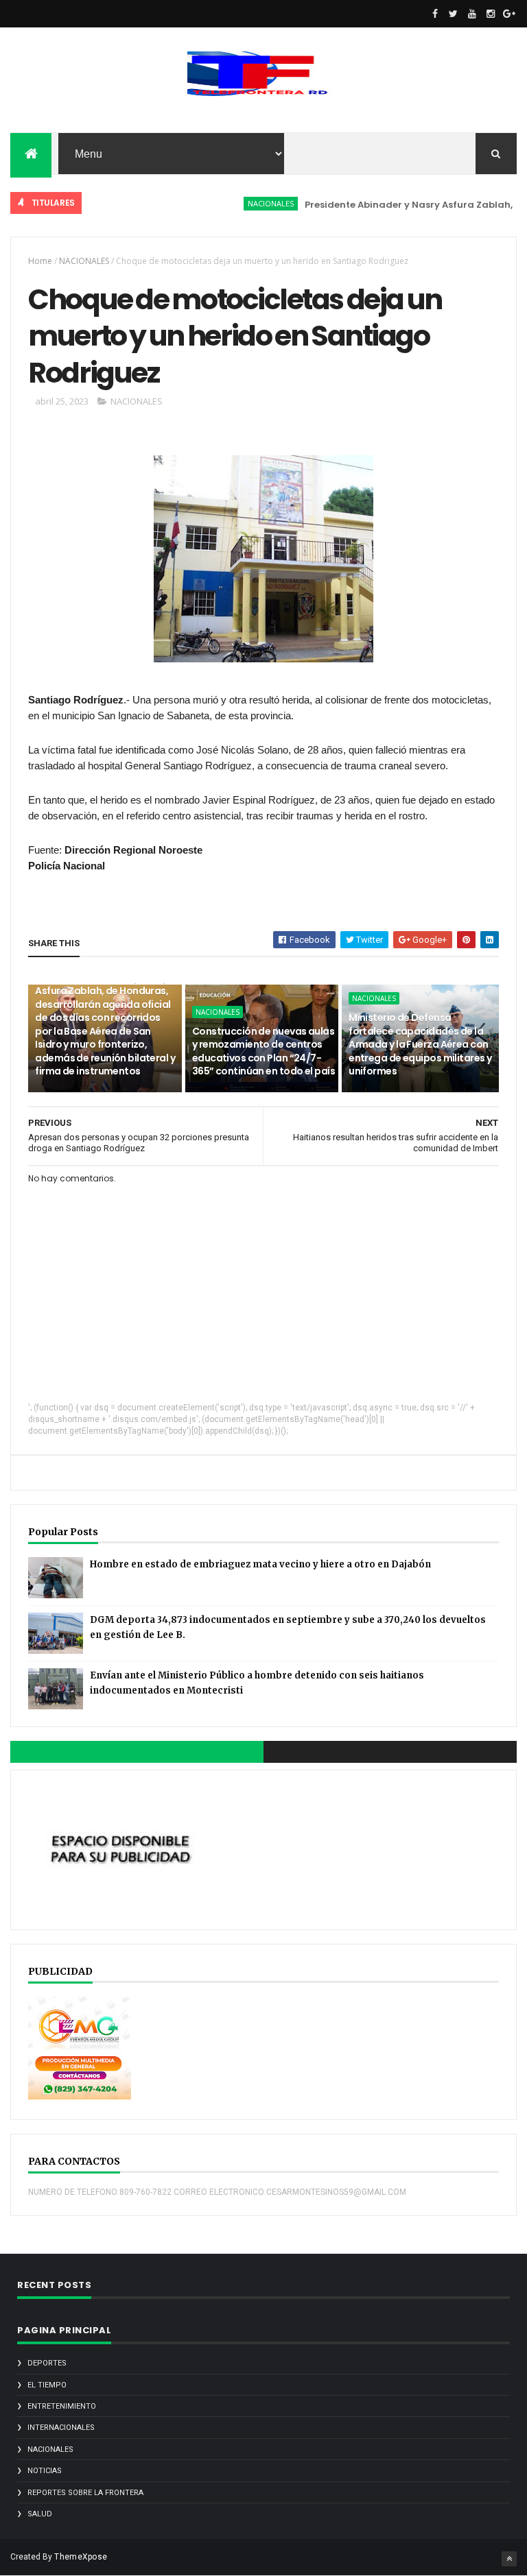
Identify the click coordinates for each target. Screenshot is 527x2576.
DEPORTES (47, 2363)
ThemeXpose (81, 2557)
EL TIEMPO (47, 2385)
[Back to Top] (509, 2559)
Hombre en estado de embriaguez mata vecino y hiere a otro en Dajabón (260, 1564)
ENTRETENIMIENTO (62, 2406)
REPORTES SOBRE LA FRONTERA (85, 2493)
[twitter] (454, 14)
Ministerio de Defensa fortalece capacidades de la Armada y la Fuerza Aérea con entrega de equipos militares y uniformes (420, 1044)
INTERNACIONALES (61, 2428)
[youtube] (472, 14)
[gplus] (509, 14)
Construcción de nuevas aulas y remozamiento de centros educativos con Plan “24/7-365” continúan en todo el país (263, 1051)
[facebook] (435, 14)
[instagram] (491, 14)
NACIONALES (246, 203)
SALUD (40, 2514)
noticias (45, 2471)
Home (40, 261)
